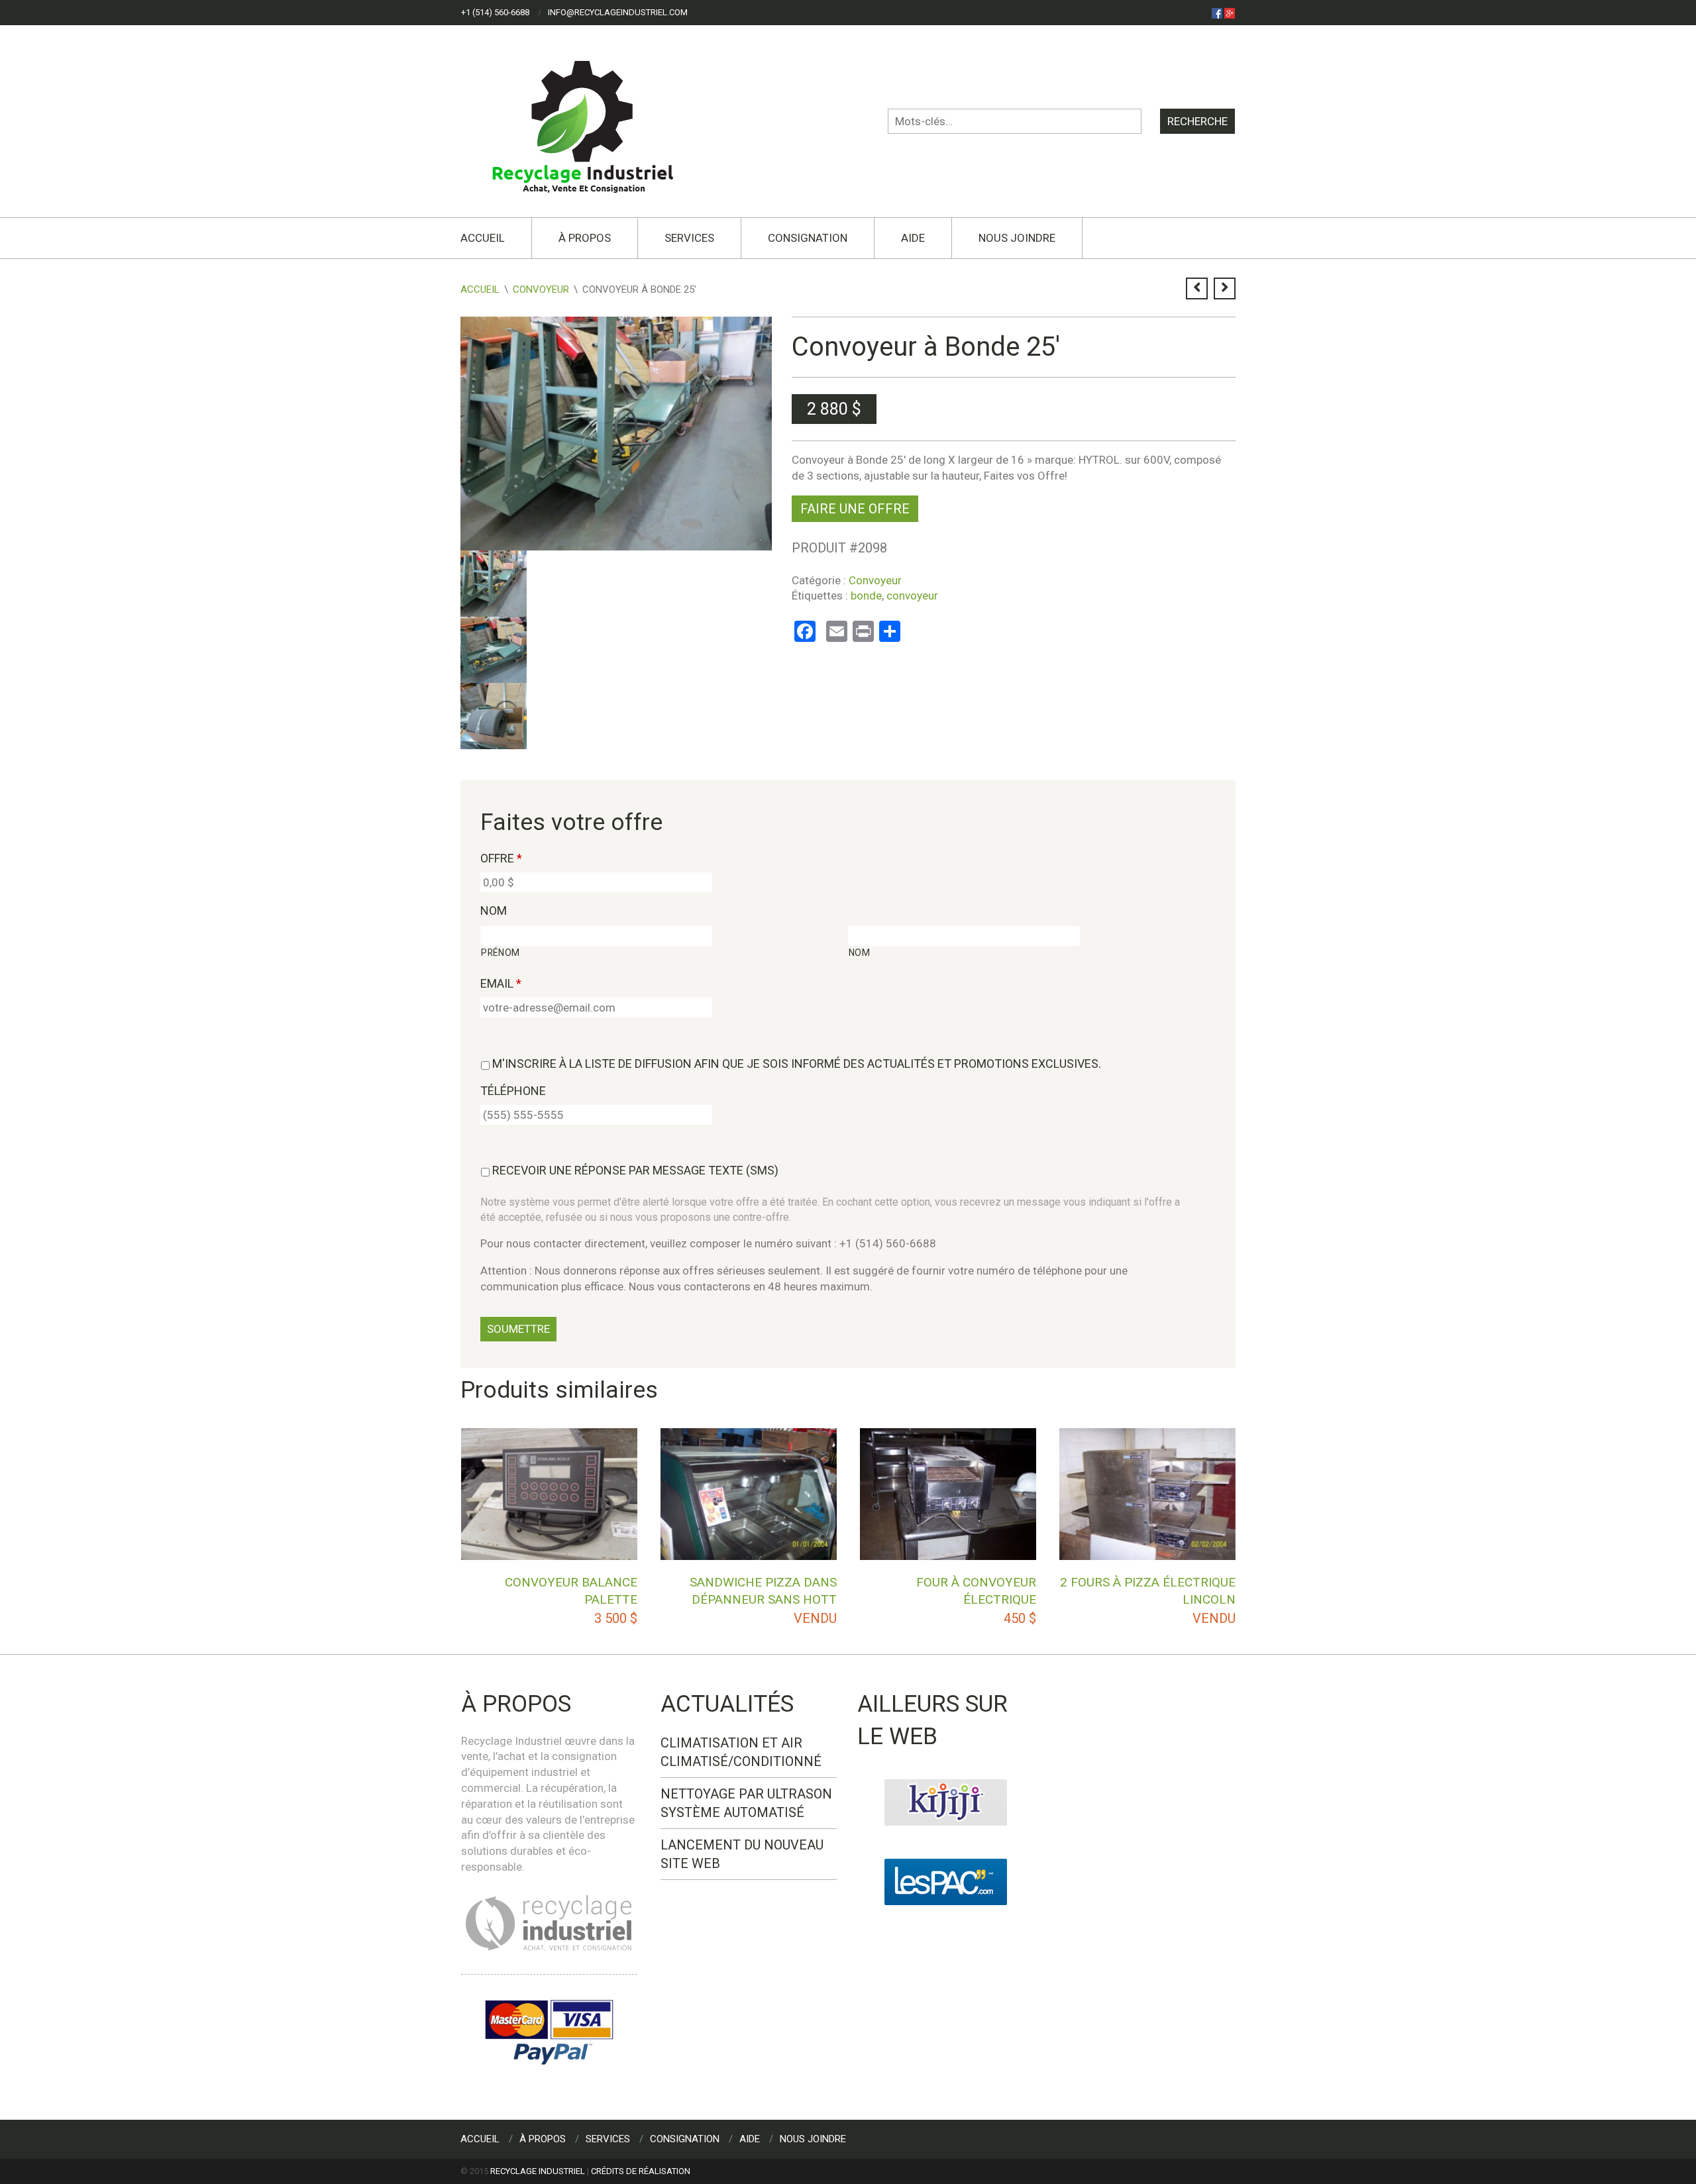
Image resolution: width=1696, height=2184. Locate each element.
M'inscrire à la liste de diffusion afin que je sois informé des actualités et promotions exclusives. (797, 1064)
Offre (501, 858)
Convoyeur (541, 289)
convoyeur (912, 596)
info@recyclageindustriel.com (618, 12)
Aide (913, 238)
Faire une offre (855, 509)
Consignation (808, 238)
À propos (585, 238)
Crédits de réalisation (641, 2171)
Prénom (501, 953)
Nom (494, 910)
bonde (866, 596)
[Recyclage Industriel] (594, 121)
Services (689, 238)
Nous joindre (1017, 238)
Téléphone (513, 1091)
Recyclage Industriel (538, 2171)
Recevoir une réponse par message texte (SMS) (635, 1170)
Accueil (483, 238)
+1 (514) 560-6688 (495, 12)
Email (501, 983)
